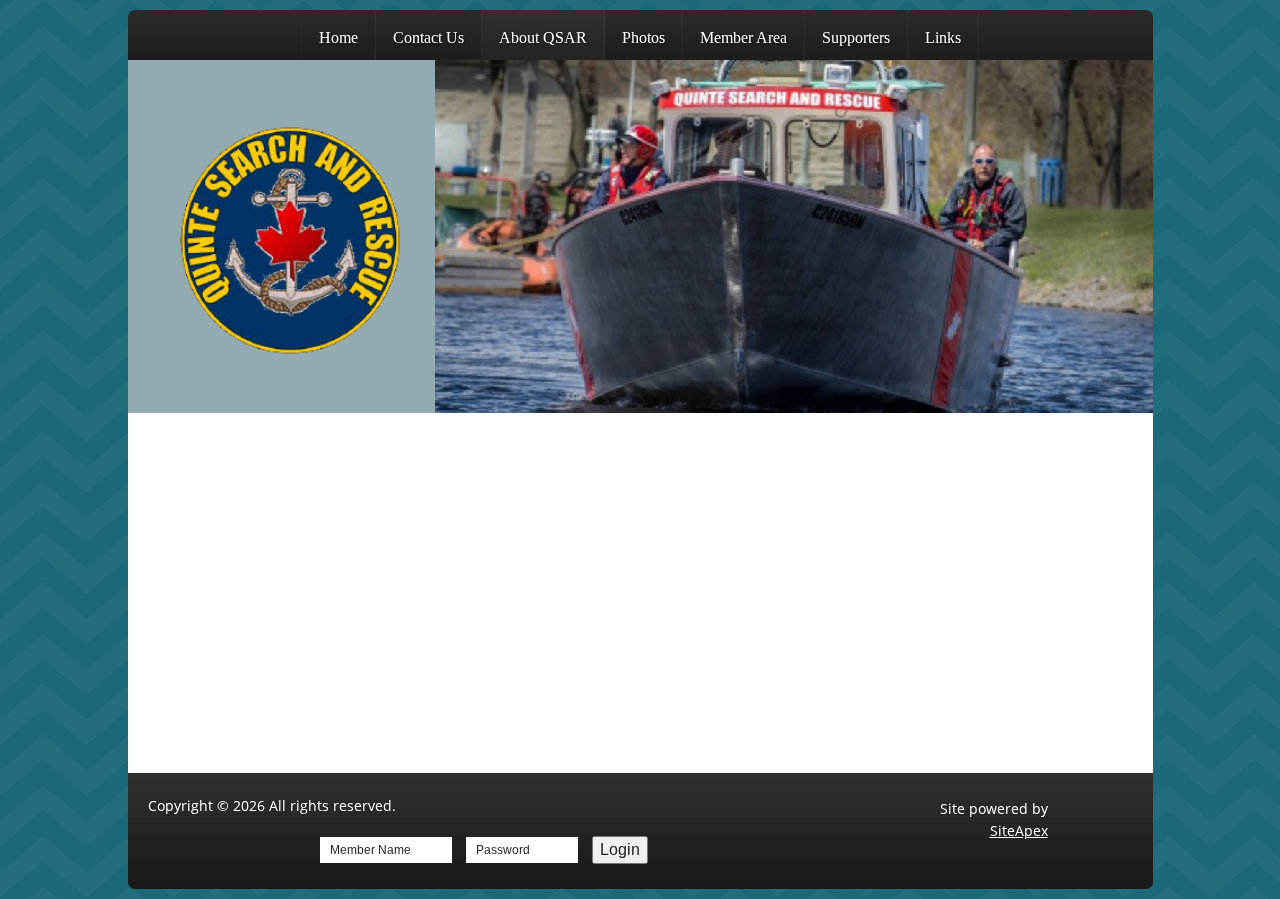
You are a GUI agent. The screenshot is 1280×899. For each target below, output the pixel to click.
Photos (643, 37)
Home (338, 37)
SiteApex (1019, 830)
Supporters (856, 37)
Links (943, 37)
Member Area (743, 37)
